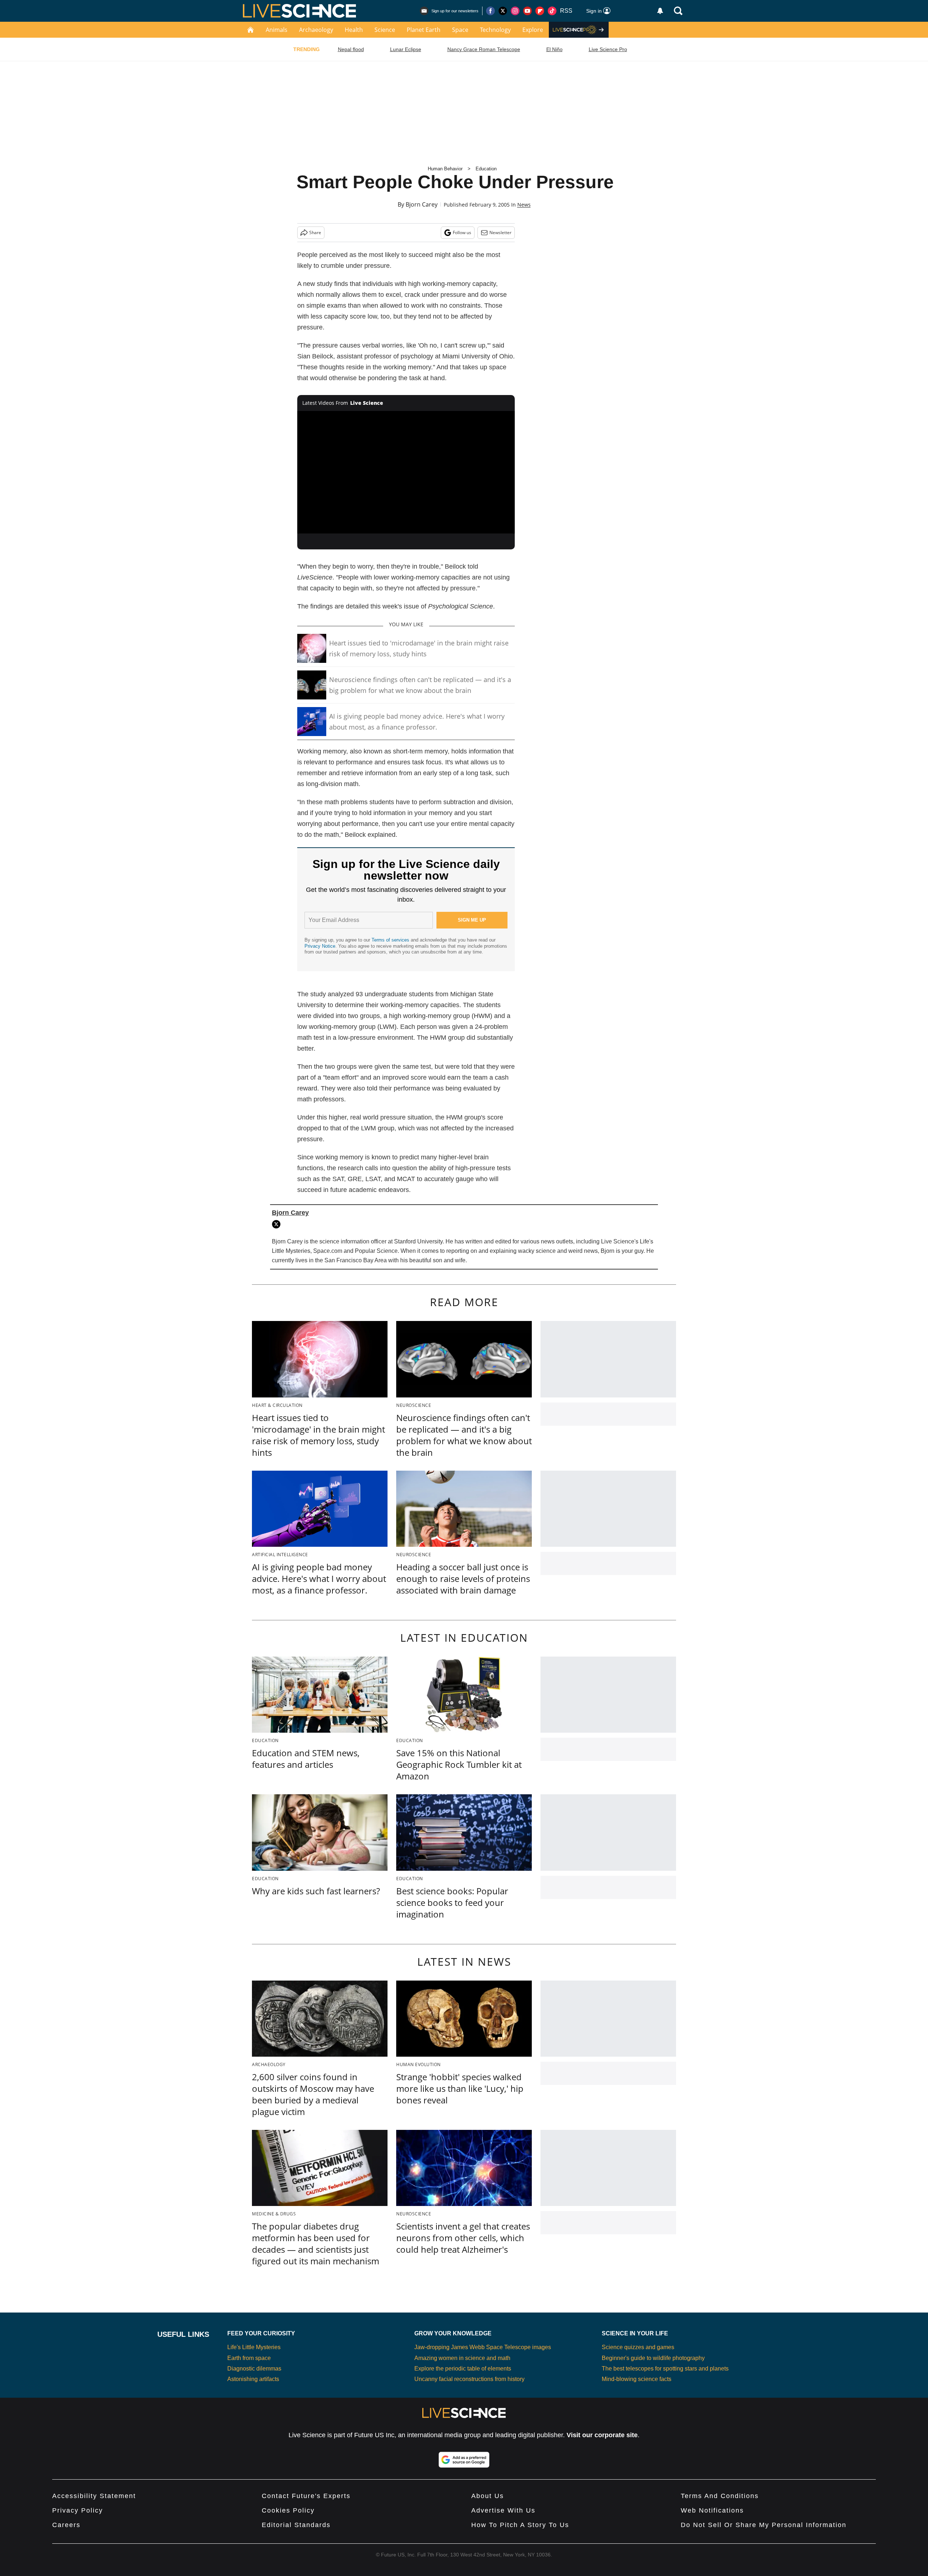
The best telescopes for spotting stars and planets (665, 2369)
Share (315, 232)
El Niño (554, 49)
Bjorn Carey (422, 204)
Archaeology (316, 30)
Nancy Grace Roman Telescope (484, 49)
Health (354, 30)
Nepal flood (351, 49)
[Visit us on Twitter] (503, 11)
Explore (533, 30)
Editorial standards (296, 2525)
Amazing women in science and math (462, 2358)
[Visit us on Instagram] (515, 11)
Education (486, 169)
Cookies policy (288, 2510)
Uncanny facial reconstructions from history (469, 2379)
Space (460, 30)
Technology (495, 30)
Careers (66, 2525)
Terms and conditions (720, 2496)
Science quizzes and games (638, 2347)
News (524, 205)
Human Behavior (445, 169)
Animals (277, 30)
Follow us (462, 232)
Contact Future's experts (306, 2496)
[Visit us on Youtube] (527, 11)
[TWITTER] (278, 1224)
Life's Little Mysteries (254, 2347)
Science (385, 30)
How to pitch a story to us (520, 2525)
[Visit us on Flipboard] (540, 11)
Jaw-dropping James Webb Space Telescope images (483, 2347)
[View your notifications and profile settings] (660, 11)
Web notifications (712, 2510)
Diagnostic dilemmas (254, 2369)
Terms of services (391, 940)
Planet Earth (424, 30)
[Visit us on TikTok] (552, 11)
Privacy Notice (320, 946)
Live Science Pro (608, 49)
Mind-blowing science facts (637, 2379)
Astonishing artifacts (253, 2379)
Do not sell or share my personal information (764, 2525)
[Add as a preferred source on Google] (464, 2460)
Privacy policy (78, 2510)
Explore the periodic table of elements (463, 2369)
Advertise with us (503, 2510)
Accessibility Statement (94, 2496)
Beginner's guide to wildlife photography (653, 2358)
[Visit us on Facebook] (490, 11)
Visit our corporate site (602, 2435)
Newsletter (500, 232)
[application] (406, 472)
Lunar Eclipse (406, 49)
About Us (488, 2496)
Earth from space (249, 2358)
